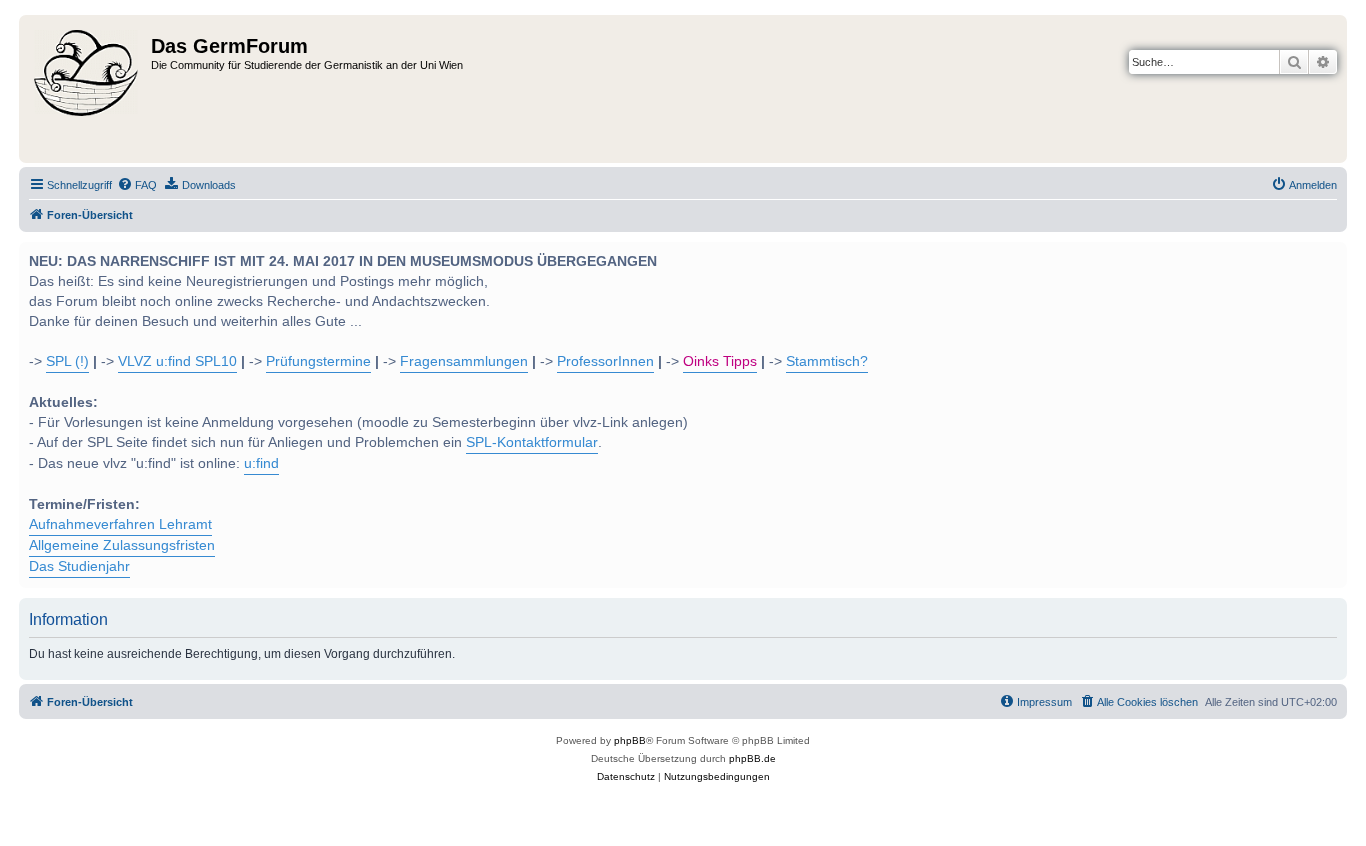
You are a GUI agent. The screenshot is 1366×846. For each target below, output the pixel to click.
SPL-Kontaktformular (532, 442)
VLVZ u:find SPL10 (177, 361)
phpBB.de (752, 758)
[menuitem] (137, 185)
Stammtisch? (827, 361)
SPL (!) (67, 361)
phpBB (630, 740)
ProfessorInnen (605, 361)
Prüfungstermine (318, 361)
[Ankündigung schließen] (1330, 255)
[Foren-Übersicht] (87, 89)
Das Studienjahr (79, 566)
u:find (261, 463)
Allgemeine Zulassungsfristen (122, 545)
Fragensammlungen (464, 361)
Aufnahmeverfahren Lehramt (120, 524)
